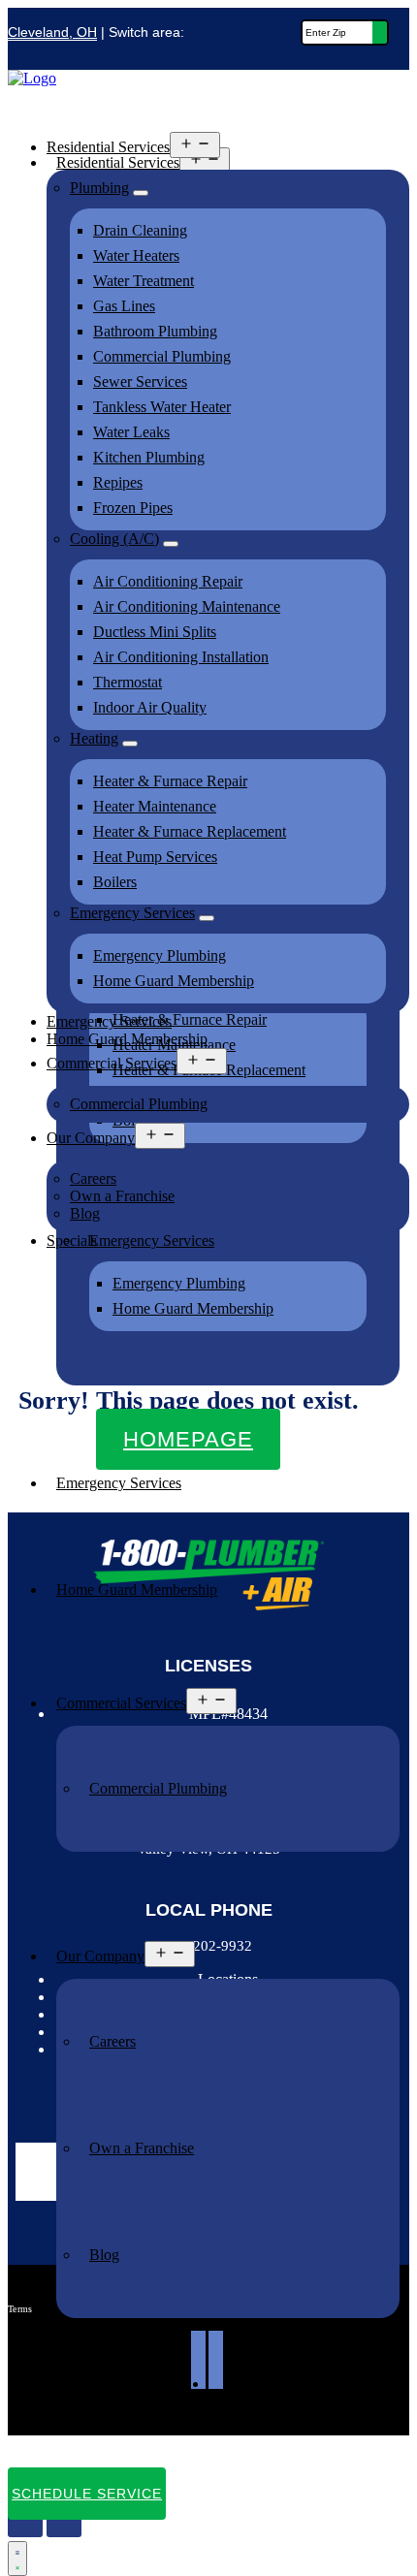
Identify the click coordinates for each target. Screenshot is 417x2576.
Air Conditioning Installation (181, 657)
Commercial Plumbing (158, 1788)
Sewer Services (140, 382)
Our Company (100, 1956)
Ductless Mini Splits (155, 632)
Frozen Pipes (133, 508)
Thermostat (128, 682)
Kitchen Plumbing (149, 457)
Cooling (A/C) (114, 539)
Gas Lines (124, 306)
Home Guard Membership (193, 1308)
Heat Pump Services (155, 857)
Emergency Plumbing (179, 1283)
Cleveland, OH (52, 32)
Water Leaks (131, 432)
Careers (112, 2041)
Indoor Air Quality (150, 707)
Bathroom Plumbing (155, 331)
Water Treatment (144, 281)
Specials (81, 2416)
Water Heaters (136, 255)
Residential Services (108, 147)
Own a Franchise (142, 2148)
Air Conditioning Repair (168, 581)
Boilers (115, 882)
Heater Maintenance (155, 806)
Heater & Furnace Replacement (190, 831)
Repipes (118, 482)
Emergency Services (119, 1483)
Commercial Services (121, 1703)
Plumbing (99, 188)
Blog (104, 2255)
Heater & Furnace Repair (170, 781)
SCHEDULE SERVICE (87, 2494)
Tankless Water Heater (162, 407)
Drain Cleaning (140, 230)
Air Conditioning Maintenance (187, 606)
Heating (94, 738)
